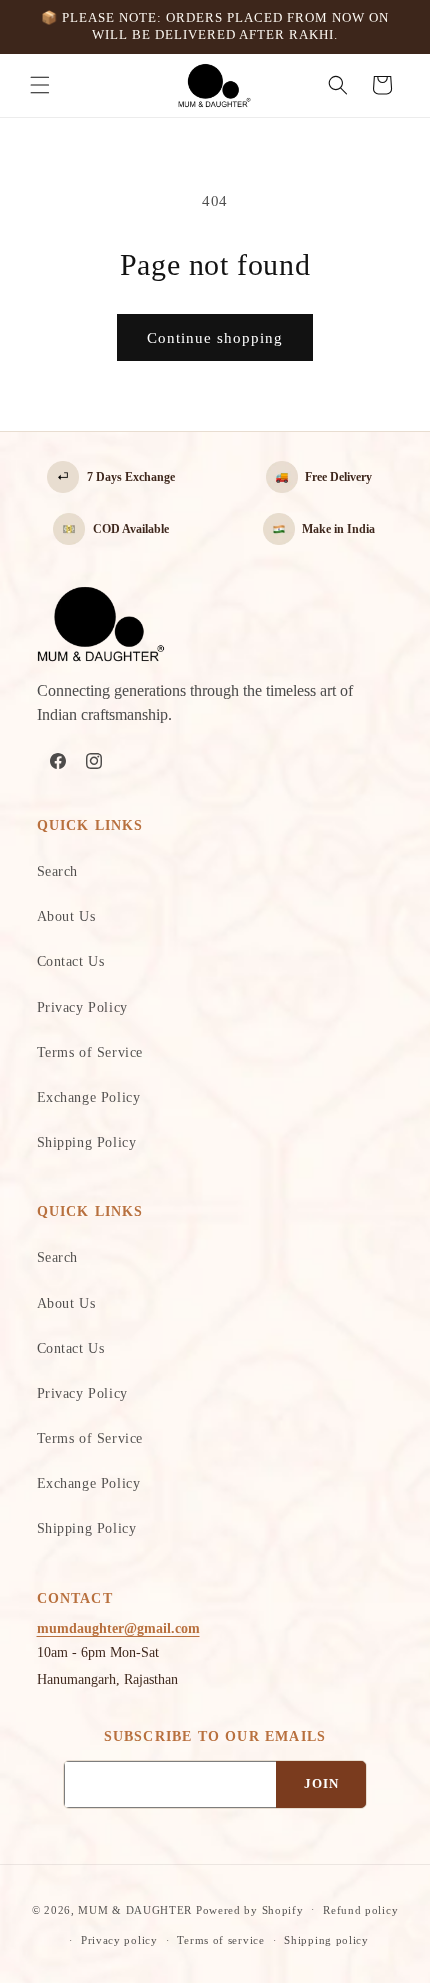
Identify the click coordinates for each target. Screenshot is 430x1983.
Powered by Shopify (250, 1909)
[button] (40, 85)
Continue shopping (215, 338)
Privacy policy (119, 1940)
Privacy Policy (82, 1007)
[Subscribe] (321, 1784)
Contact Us (71, 961)
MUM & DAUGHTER (135, 1909)
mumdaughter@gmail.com (118, 1628)
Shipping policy (326, 1940)
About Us (66, 916)
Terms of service (220, 1940)
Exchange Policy (89, 1097)
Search (58, 871)
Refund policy (360, 1910)
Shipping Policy (87, 1142)
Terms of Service (90, 1052)
